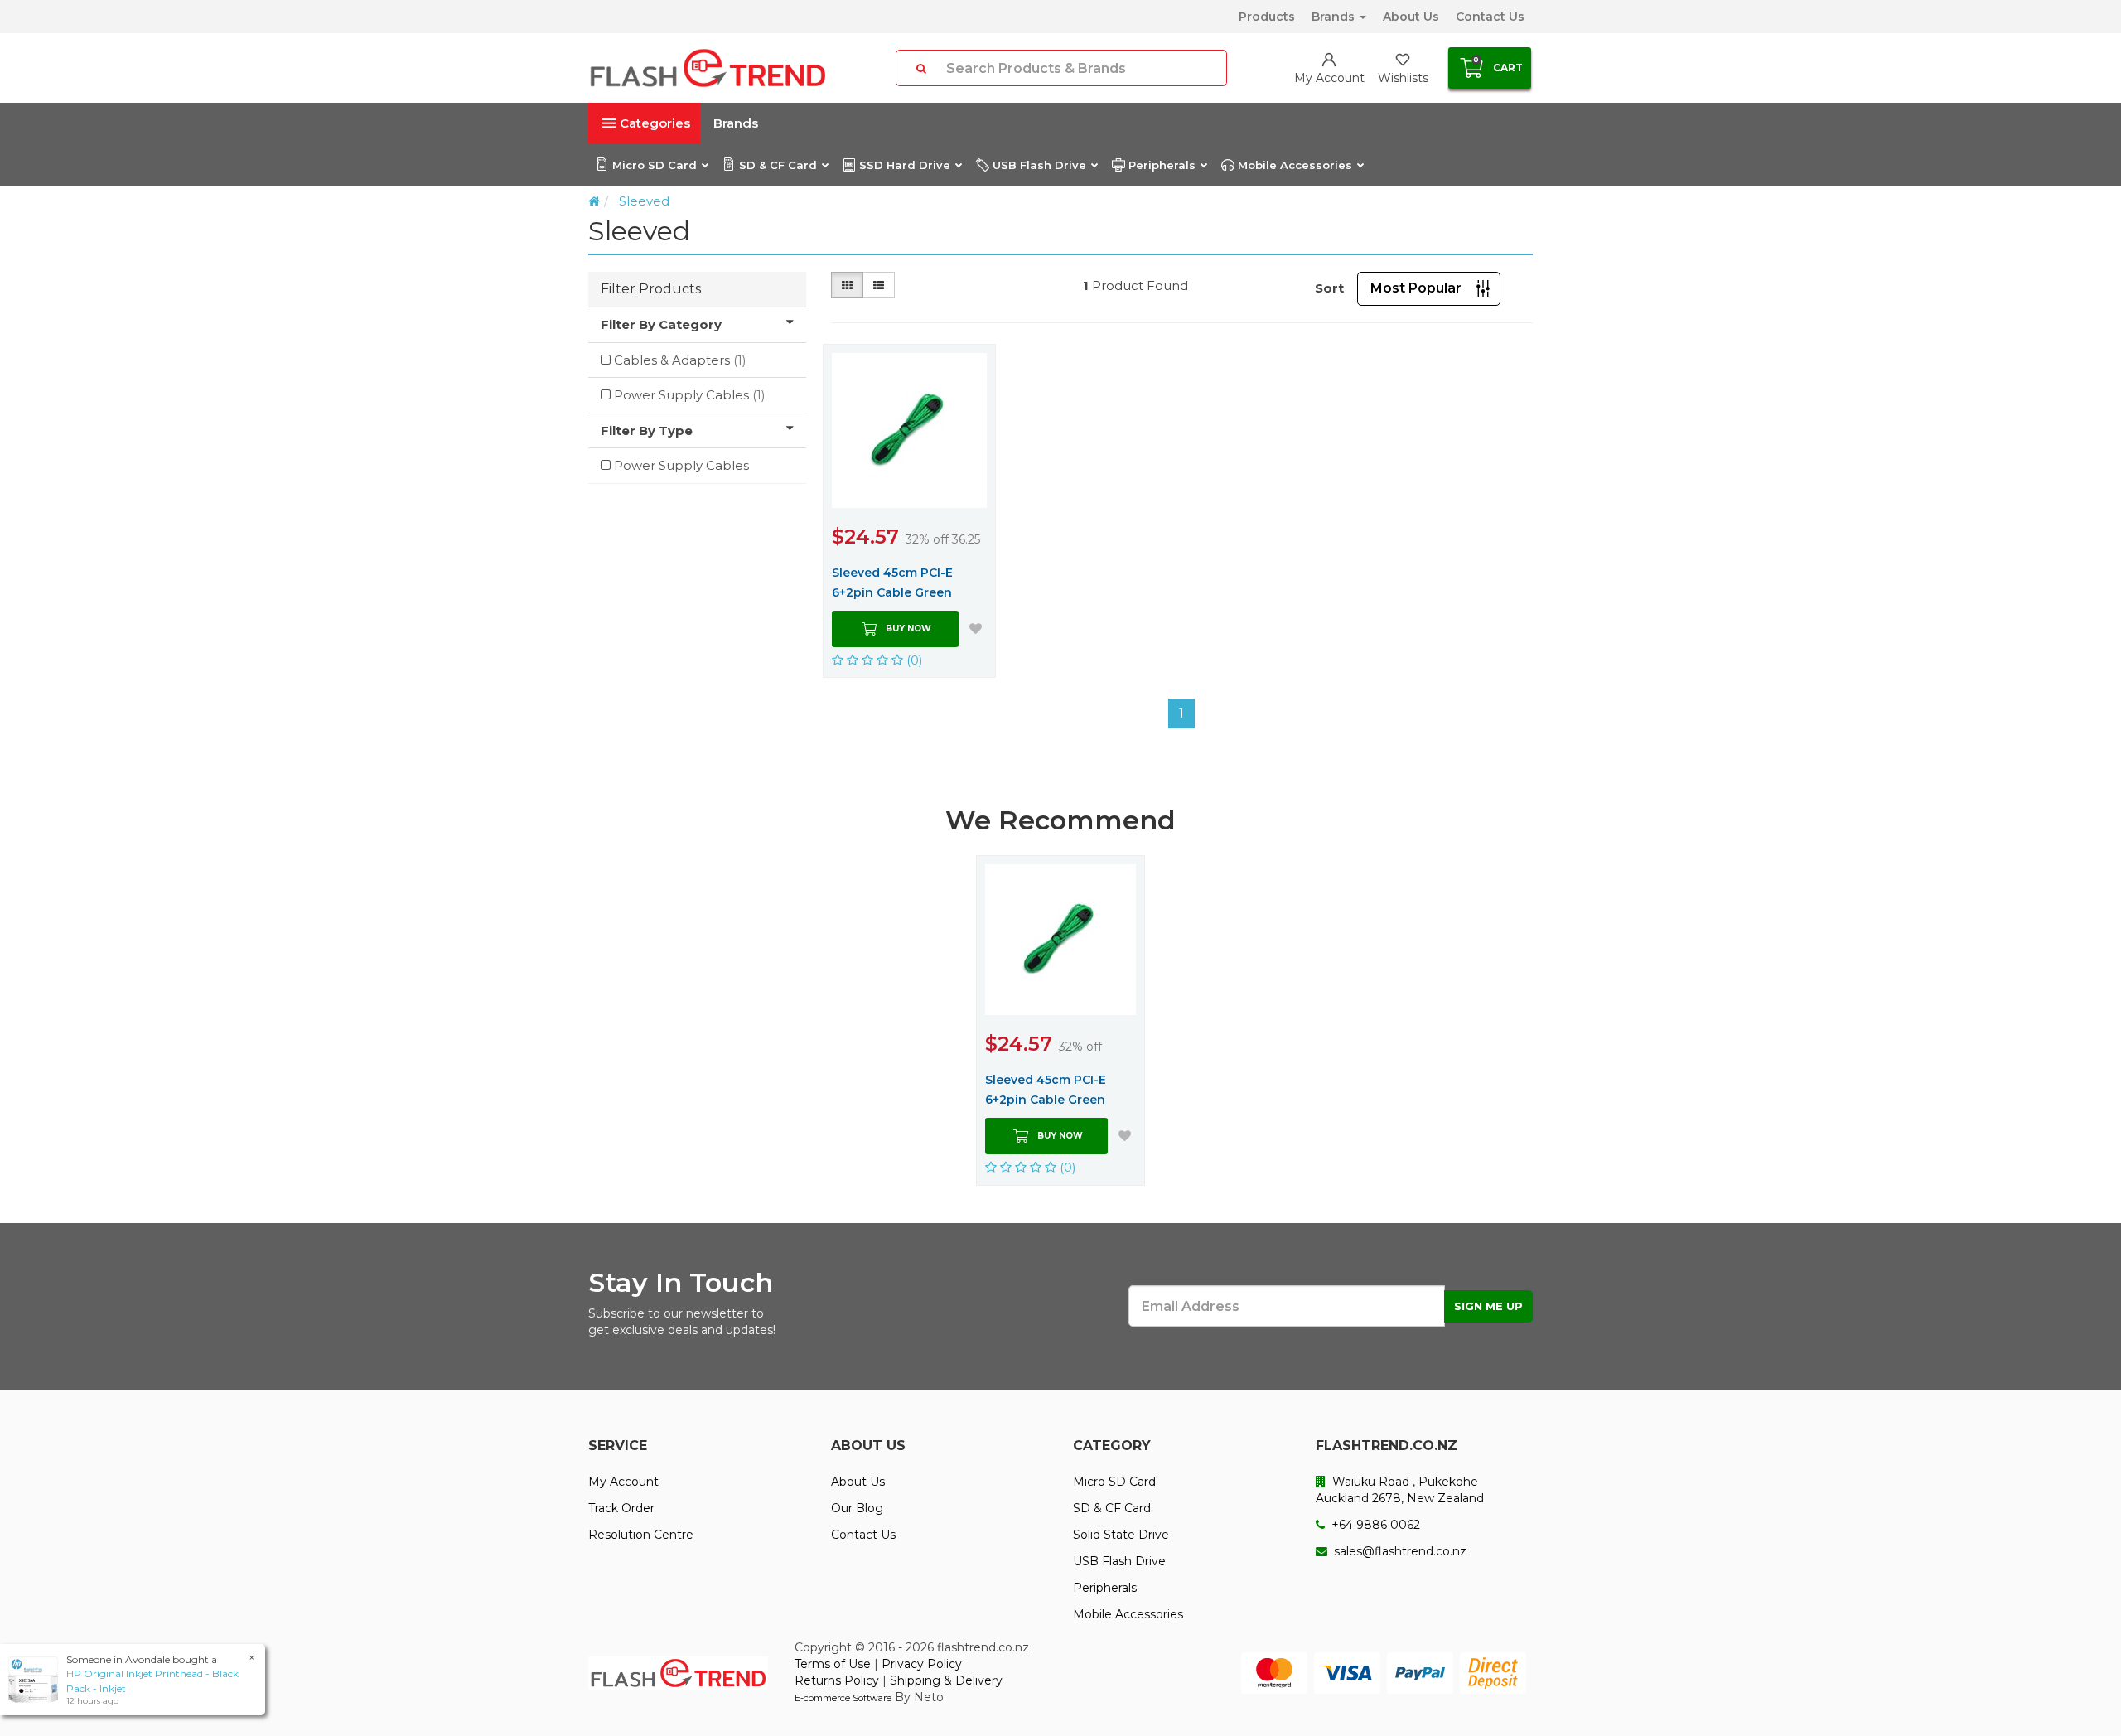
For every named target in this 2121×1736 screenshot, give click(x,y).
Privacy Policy (922, 1664)
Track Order (621, 1508)
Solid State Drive (1121, 1535)
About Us (1411, 17)
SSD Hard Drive (905, 165)
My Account (623, 1482)
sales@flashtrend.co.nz (1399, 1551)
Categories (655, 123)
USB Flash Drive (1039, 165)
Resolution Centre (641, 1535)
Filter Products (651, 289)
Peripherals (1162, 165)
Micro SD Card (655, 165)
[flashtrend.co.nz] (708, 68)
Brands (1335, 17)
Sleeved (644, 201)
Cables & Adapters (680, 360)
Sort (1329, 288)
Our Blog (857, 1508)
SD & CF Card (778, 165)
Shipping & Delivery (946, 1680)
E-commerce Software (843, 1698)
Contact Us (1490, 17)
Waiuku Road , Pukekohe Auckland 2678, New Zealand (1400, 1490)
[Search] (921, 68)
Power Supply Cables (690, 395)
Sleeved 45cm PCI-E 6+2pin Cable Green (892, 583)
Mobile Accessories (1295, 165)
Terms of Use (833, 1664)
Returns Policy (837, 1680)
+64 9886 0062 (1374, 1525)
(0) (913, 660)
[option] (1060, 1020)
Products (1267, 17)
